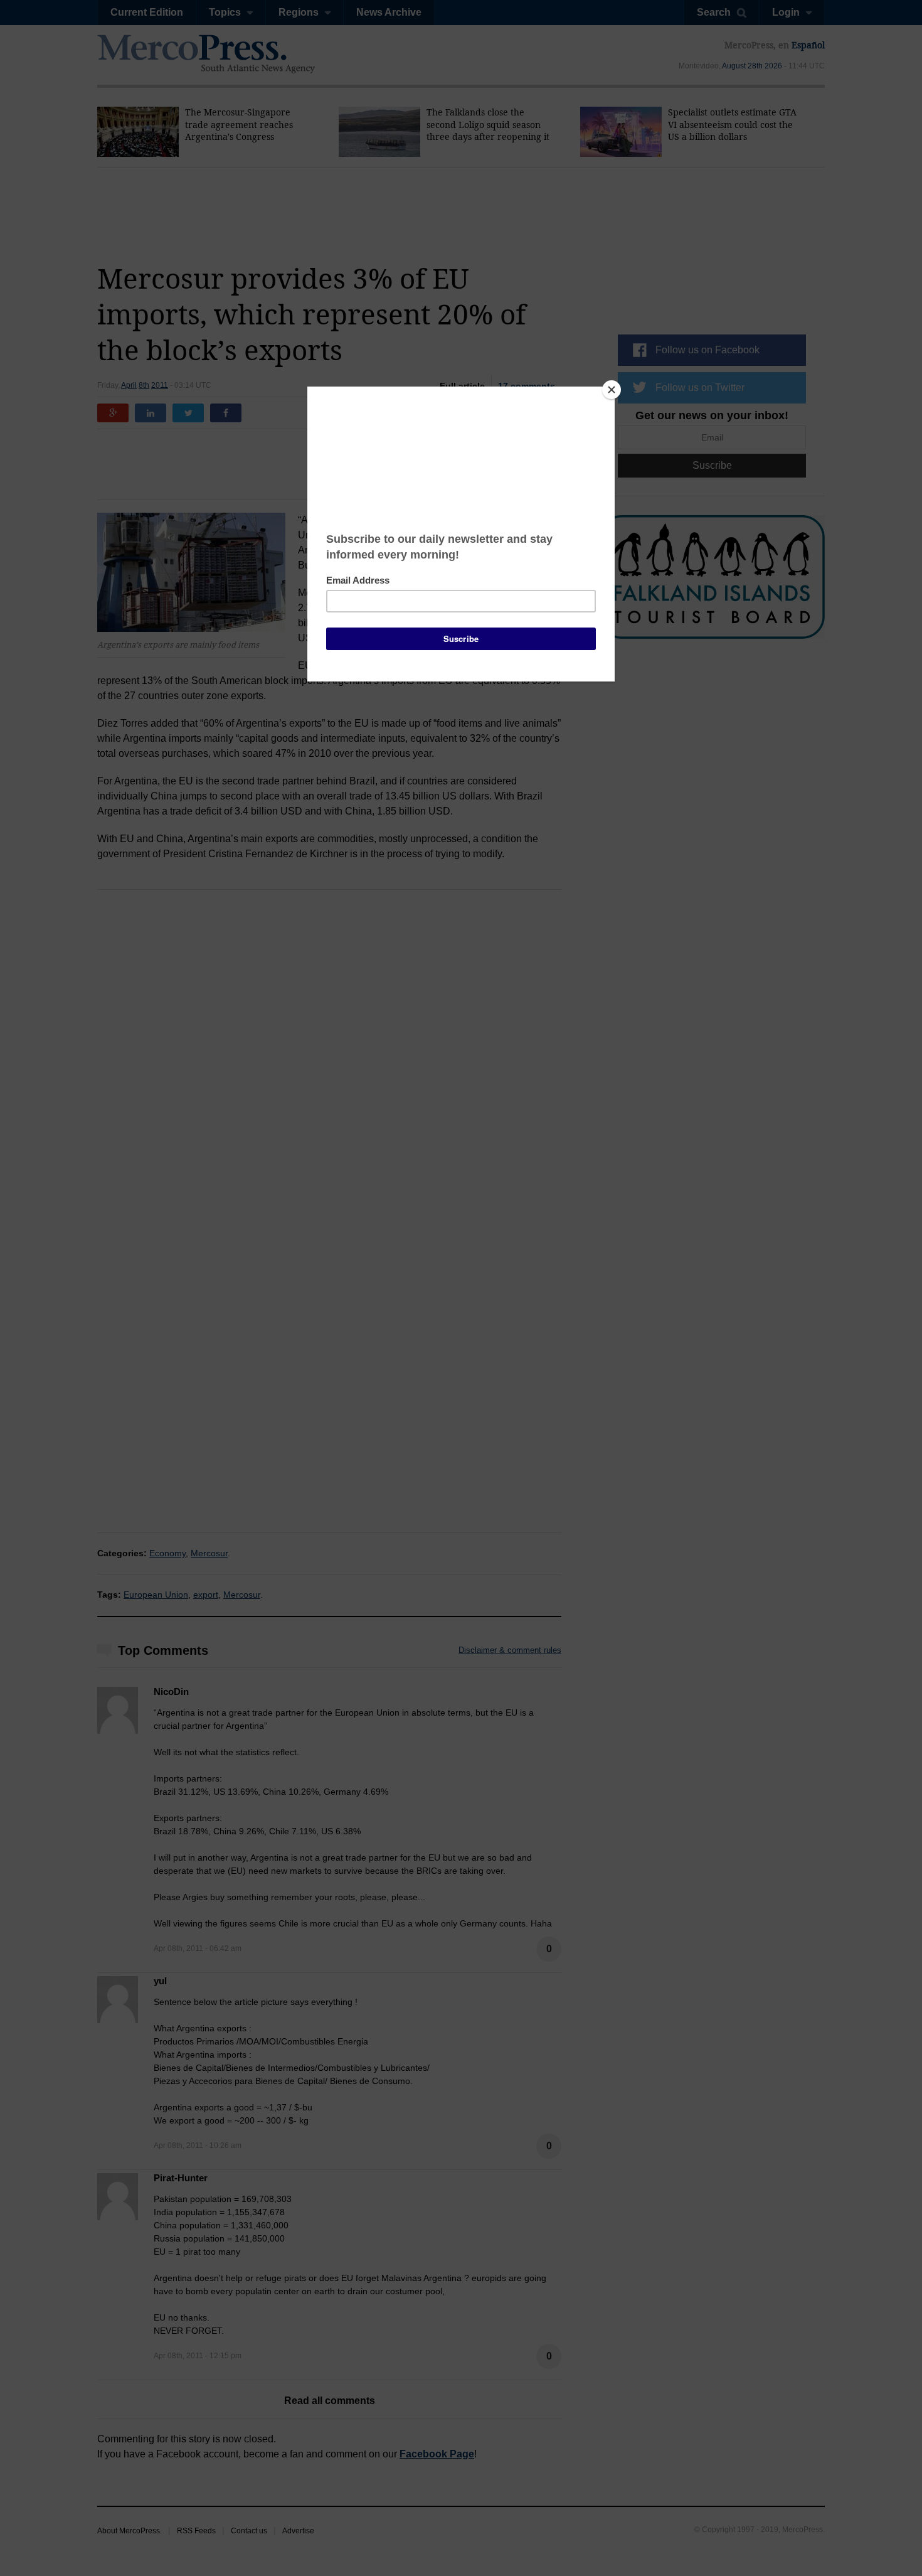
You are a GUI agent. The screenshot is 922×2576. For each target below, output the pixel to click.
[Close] (612, 390)
